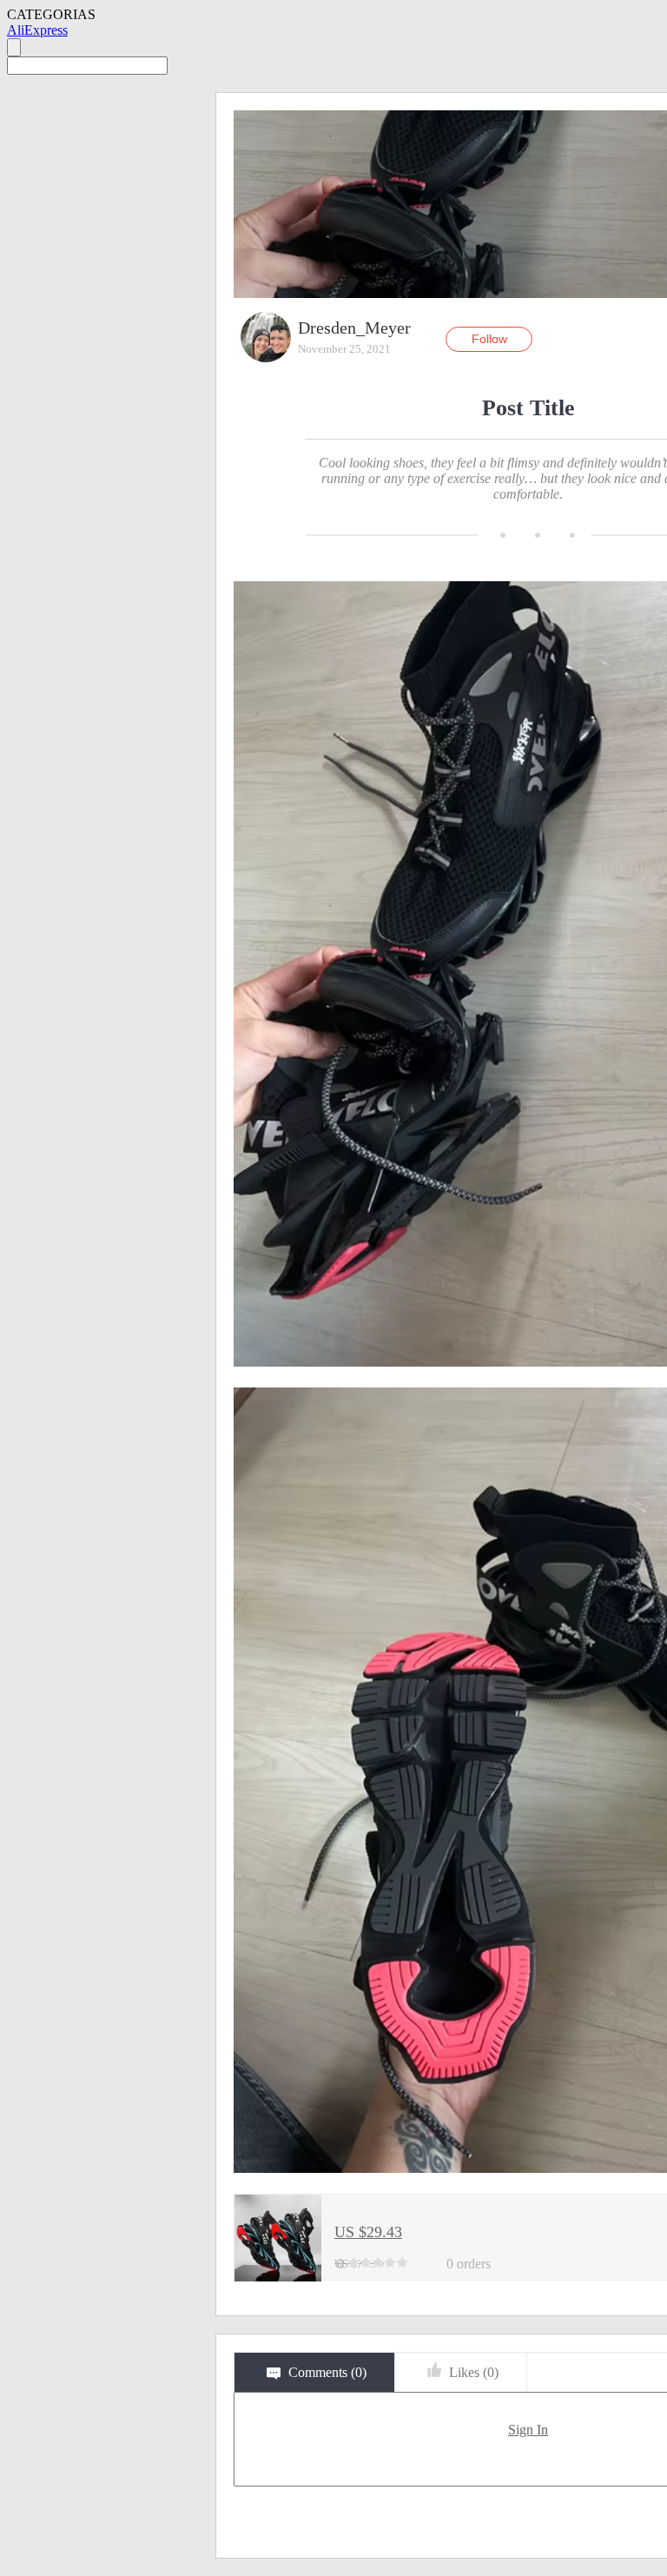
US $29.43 (368, 2232)
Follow (489, 339)
